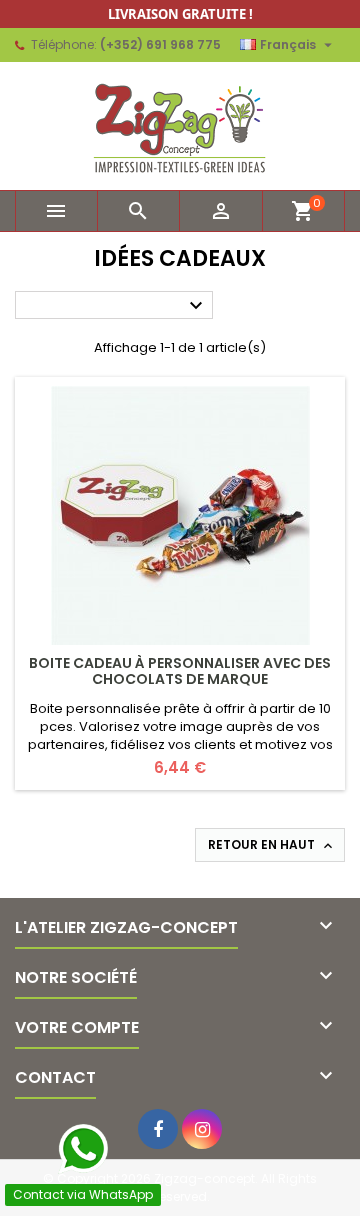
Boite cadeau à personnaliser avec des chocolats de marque (180, 671)
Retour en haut (272, 845)
